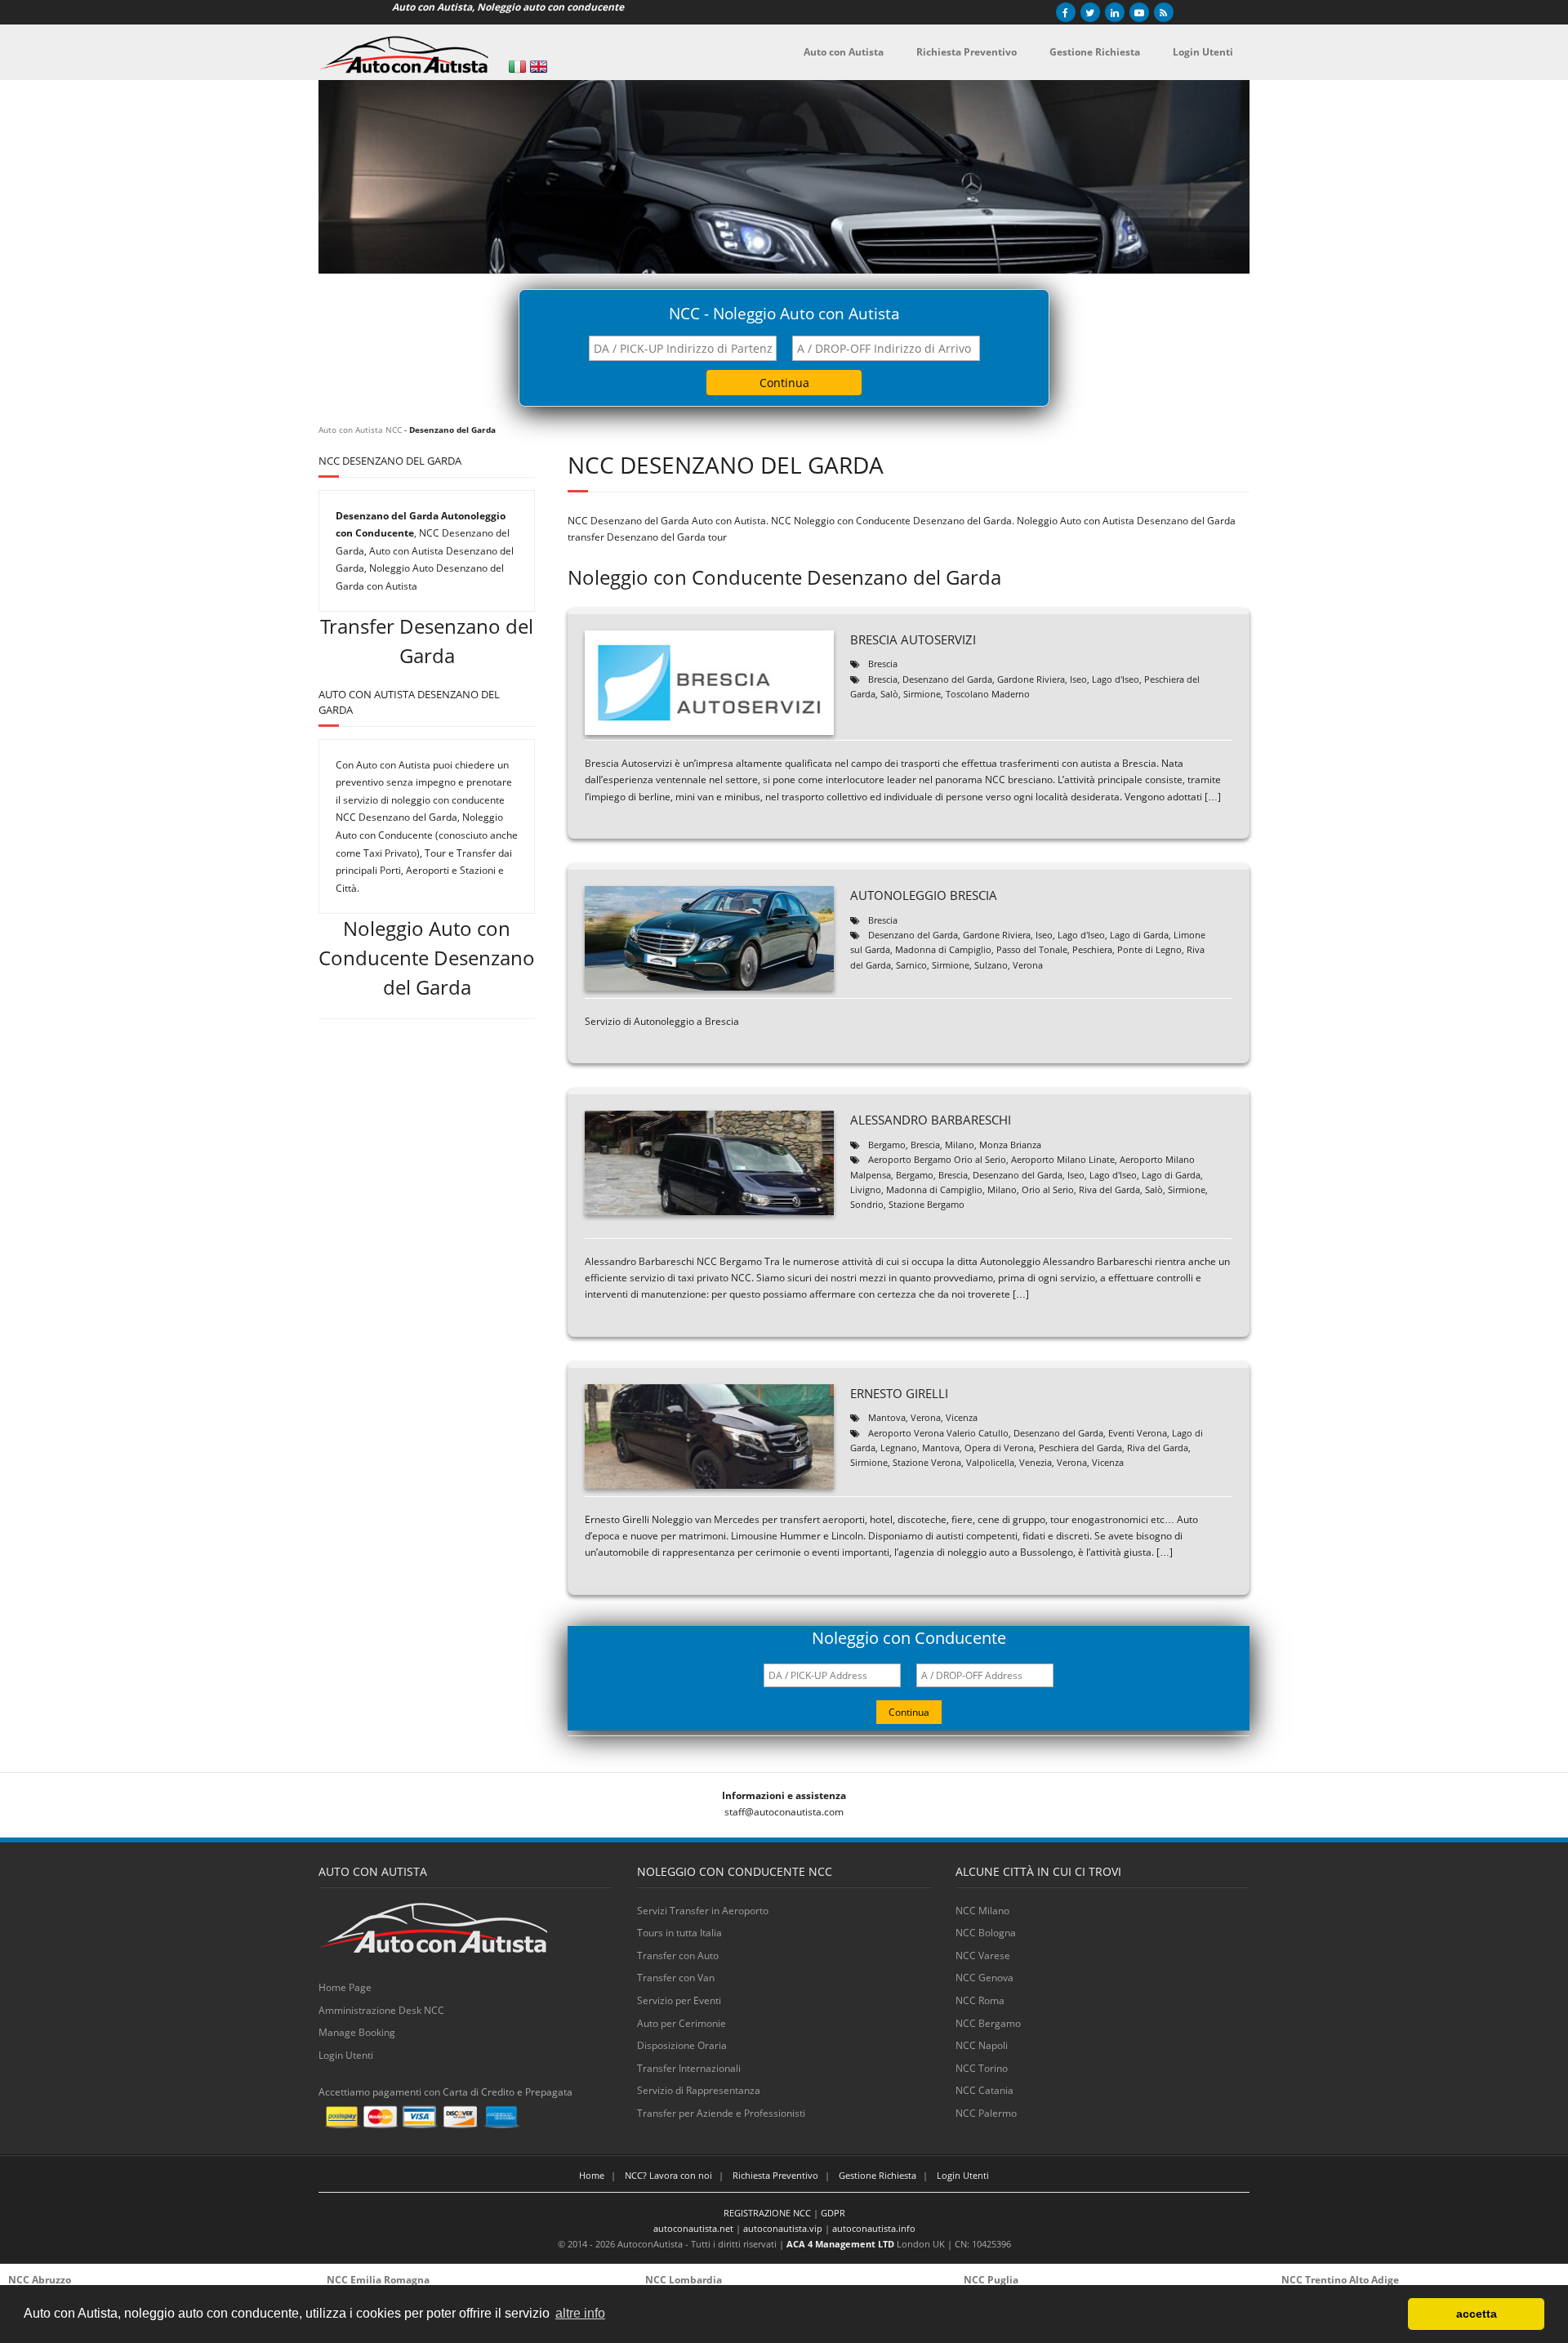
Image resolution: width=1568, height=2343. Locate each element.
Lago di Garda (1139, 935)
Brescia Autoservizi (913, 639)
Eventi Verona (1138, 1433)
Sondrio (867, 1204)
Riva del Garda (1109, 1189)
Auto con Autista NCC (360, 430)
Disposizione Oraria (682, 2045)
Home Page (345, 1987)
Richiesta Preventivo (775, 2175)
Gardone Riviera (1031, 679)
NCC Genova (984, 1978)
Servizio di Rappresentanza (699, 2090)
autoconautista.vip (783, 2228)
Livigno (866, 1189)
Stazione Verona (927, 1462)
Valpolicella (990, 1462)
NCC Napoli (982, 2045)
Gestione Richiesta (878, 2175)
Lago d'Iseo (1116, 679)
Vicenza (962, 1417)
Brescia (883, 664)
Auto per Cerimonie (682, 2023)
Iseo (1078, 679)
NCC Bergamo (988, 2023)
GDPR (833, 2213)
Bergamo (887, 1145)
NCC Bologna (986, 1933)
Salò (889, 694)
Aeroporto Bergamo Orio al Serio (937, 1159)
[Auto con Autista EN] (539, 67)
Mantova (887, 1417)
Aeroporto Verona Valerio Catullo (938, 1433)
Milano (960, 1145)
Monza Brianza (1010, 1145)
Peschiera (1092, 949)
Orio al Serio (1048, 1189)
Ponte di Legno (1149, 949)
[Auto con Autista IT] (517, 67)
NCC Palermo (986, 2113)
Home (592, 2175)
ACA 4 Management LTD (840, 2244)
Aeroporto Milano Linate (1063, 1159)
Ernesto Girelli (899, 1393)
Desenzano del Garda (947, 679)
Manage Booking (357, 2032)
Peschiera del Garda (1080, 1448)
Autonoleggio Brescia (924, 895)
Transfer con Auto (678, 1955)
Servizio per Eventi (679, 2000)
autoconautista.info (874, 2228)
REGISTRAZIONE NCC (767, 2213)
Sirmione (922, 694)
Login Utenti (346, 2055)
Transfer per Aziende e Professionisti (721, 2113)
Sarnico (911, 965)
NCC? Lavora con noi (668, 2175)
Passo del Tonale (1032, 949)
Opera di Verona (999, 1448)
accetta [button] (1477, 2314)
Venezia (1036, 1462)
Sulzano (991, 965)
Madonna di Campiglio (943, 949)
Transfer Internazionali (689, 2068)
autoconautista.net (693, 2228)
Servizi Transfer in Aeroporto (703, 1911)
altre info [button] (580, 2313)
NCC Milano (982, 1911)
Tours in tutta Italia (679, 1933)
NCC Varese (983, 1955)
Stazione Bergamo (927, 1204)
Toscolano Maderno (988, 694)
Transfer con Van (676, 1978)
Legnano (899, 1448)
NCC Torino (982, 2068)
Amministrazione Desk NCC (381, 2010)
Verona (1028, 965)
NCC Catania (984, 2090)
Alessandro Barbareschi (931, 1120)
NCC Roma (980, 2000)
